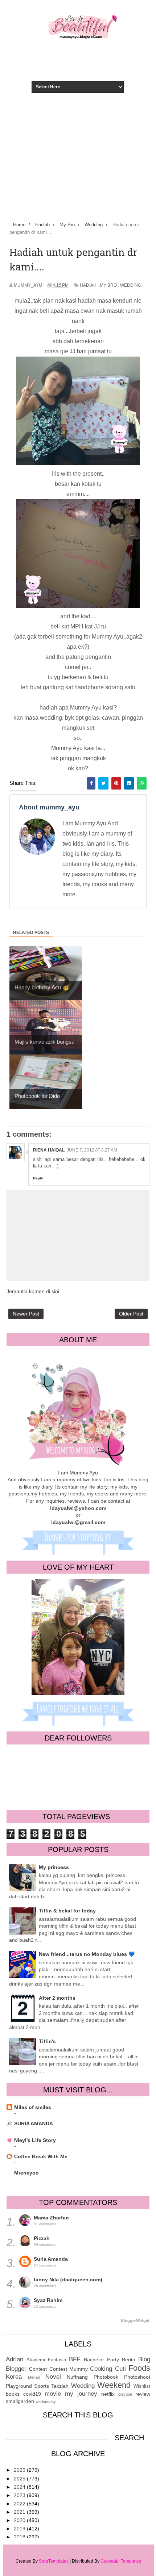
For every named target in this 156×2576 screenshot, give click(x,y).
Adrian (15, 2359)
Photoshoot (137, 2377)
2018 (20, 2537)
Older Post (131, 1314)
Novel (53, 2377)
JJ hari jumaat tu (91, 351)
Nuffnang (77, 2377)
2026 (20, 2470)
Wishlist (142, 2386)
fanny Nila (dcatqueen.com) (68, 2280)
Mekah (34, 2377)
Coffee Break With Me (41, 2156)
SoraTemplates (54, 2561)
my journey (81, 2394)
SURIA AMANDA (34, 2123)
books (13, 2394)
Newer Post (26, 1314)
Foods (139, 2368)
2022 (20, 2504)
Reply (38, 1178)
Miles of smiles (33, 2107)
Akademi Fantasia (46, 2360)
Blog (144, 2359)
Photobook (106, 2377)
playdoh (125, 2394)
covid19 (32, 2394)
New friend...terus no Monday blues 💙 (87, 1954)
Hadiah (88, 285)
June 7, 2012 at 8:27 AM (92, 1150)
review (143, 2394)
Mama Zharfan (51, 2218)
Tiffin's (47, 2041)
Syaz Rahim (48, 2300)
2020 (20, 2520)
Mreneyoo (26, 2173)
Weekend (114, 2385)
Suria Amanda (51, 2259)
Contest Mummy (69, 2369)
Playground (19, 2386)
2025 (20, 2479)
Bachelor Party (101, 2360)
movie (53, 2394)
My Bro (108, 285)
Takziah (60, 2386)
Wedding (131, 285)
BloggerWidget (135, 2320)
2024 (20, 2487)
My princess (54, 1867)
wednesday (46, 2402)
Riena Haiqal (49, 1150)
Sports (42, 2386)
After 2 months (57, 1998)
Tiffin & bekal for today (67, 1911)
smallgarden (20, 2401)
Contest (38, 2369)
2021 (20, 2512)
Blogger (16, 2369)
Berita (129, 2360)
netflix (108, 2394)
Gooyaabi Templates (121, 2561)
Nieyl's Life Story (35, 2140)
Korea (14, 2377)
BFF (75, 2359)
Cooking (101, 2369)
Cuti (120, 2369)
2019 (20, 2529)
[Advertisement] (78, 164)
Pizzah (42, 2238)
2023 (20, 2495)
